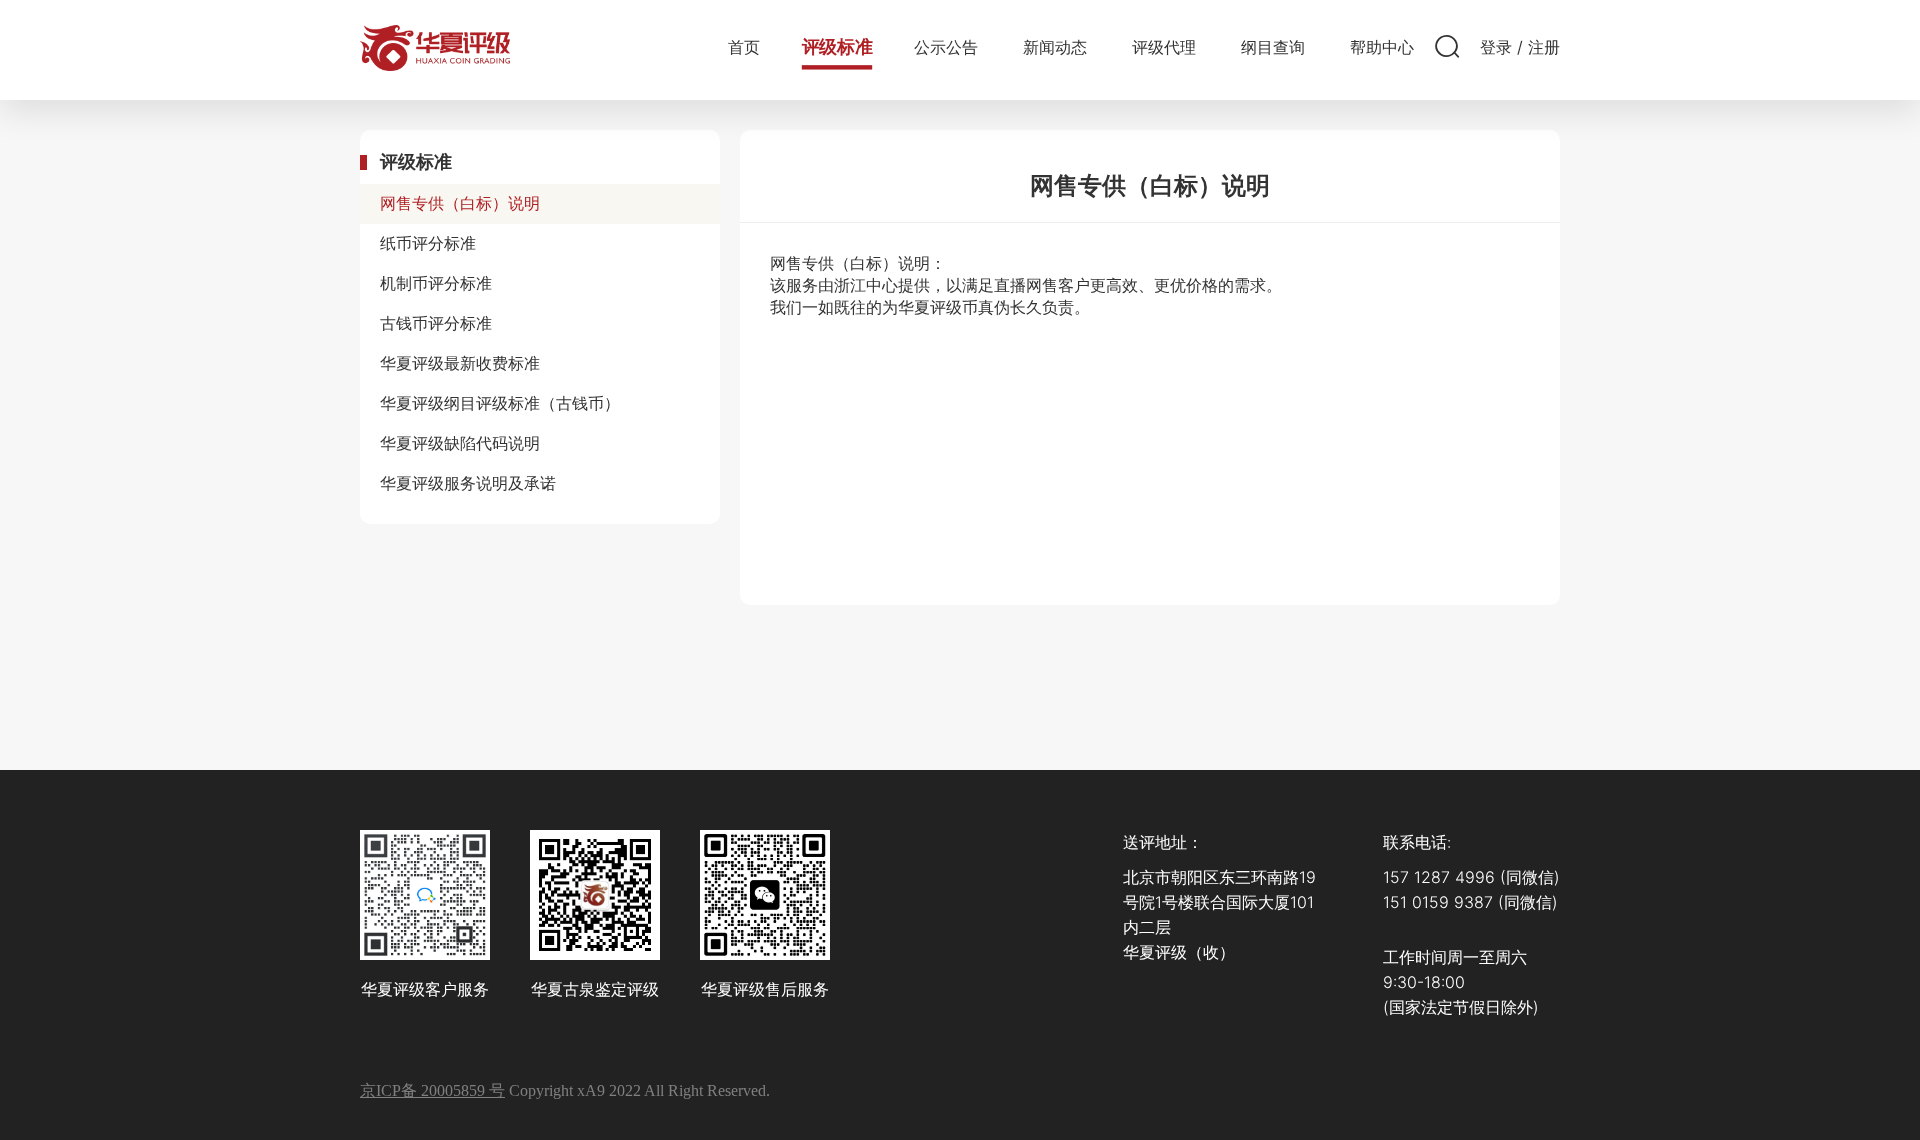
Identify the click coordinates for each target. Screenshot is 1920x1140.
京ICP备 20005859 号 (432, 1090)
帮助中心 (1382, 47)
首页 (744, 47)
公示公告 (946, 47)
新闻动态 (1055, 47)
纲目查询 (1273, 47)
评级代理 (1164, 47)
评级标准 (837, 47)
